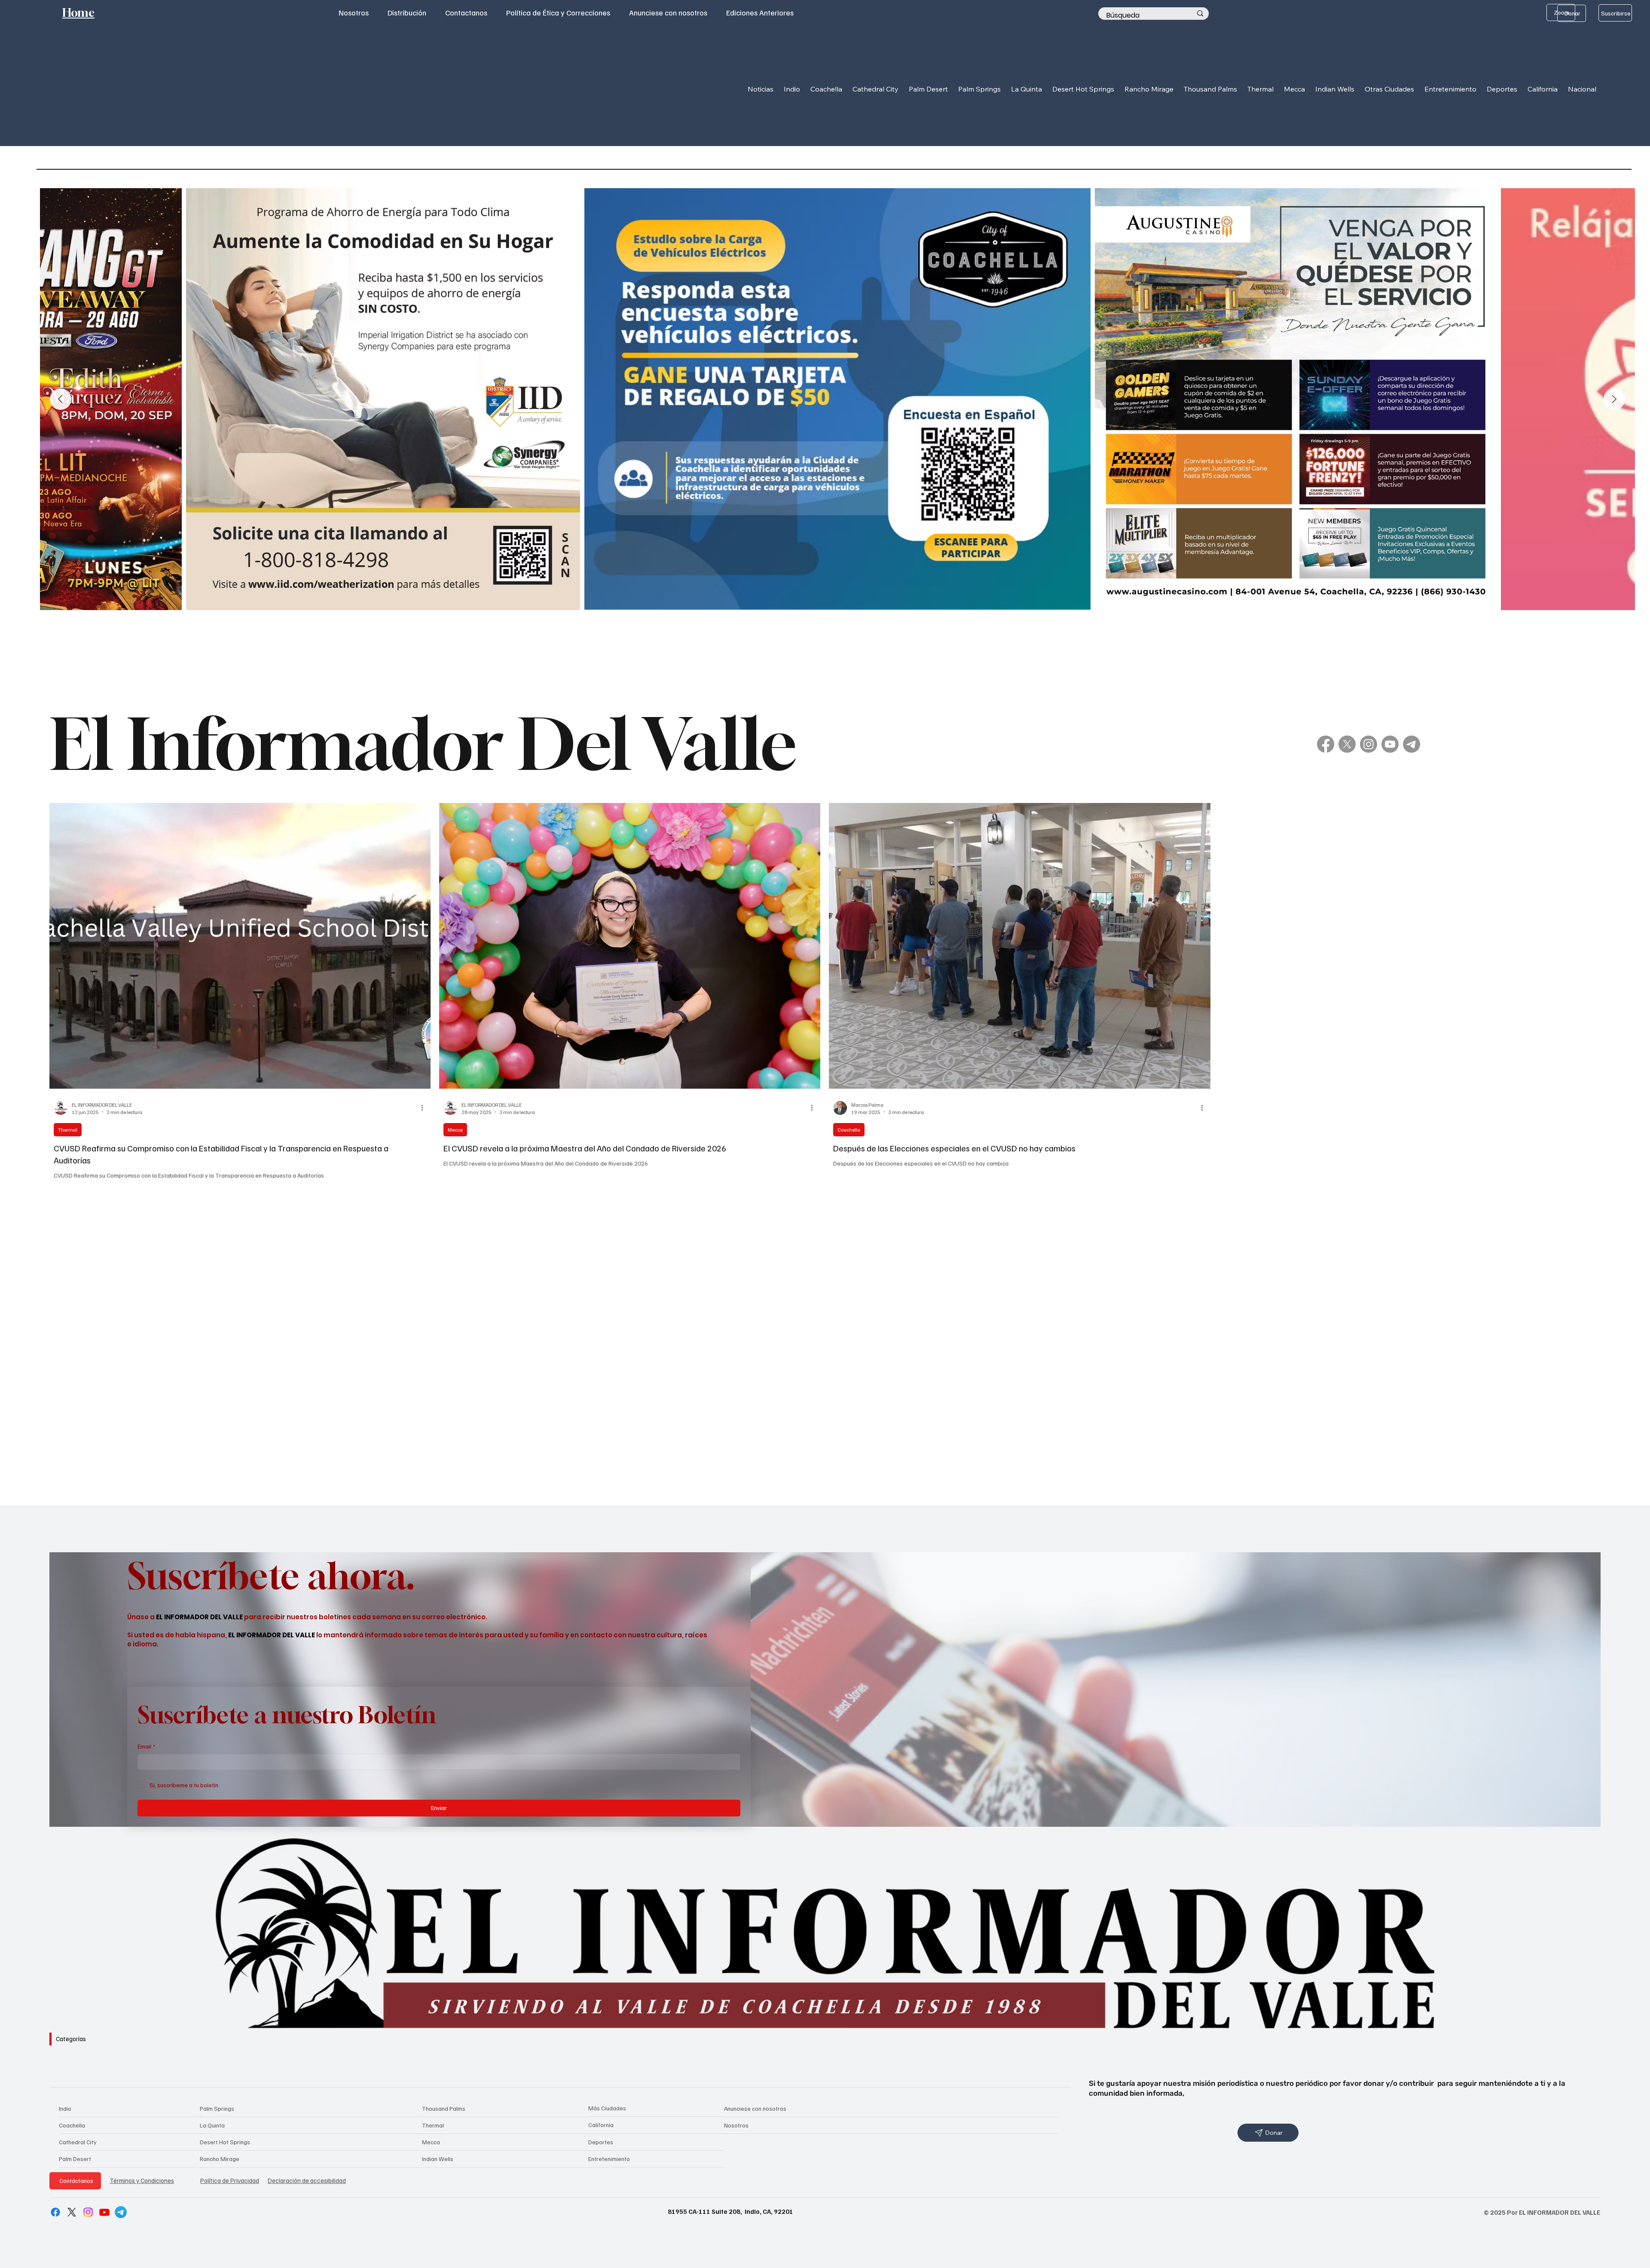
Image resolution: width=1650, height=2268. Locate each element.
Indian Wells (438, 2159)
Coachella (849, 1130)
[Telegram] (121, 2212)
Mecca (455, 1130)
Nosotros (736, 2125)
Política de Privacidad (230, 2180)
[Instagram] (1369, 744)
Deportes (601, 2142)
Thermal (68, 1130)
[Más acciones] (425, 1108)
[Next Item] (1614, 399)
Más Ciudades (607, 2108)
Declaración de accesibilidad (307, 2180)
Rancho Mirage (220, 2159)
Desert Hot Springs (225, 2142)
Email (146, 1746)
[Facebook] (1326, 744)
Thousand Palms (444, 2108)
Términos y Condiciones (142, 2180)
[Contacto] (1412, 744)
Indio (65, 2108)
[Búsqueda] (1200, 14)
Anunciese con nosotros (755, 2108)
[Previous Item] (61, 399)
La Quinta (212, 2125)
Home (78, 13)
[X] (1347, 744)
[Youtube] (1390, 744)
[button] (792, 89)
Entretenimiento (609, 2159)
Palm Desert (75, 2159)
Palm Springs (217, 2108)
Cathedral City (78, 2142)
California (601, 2125)
